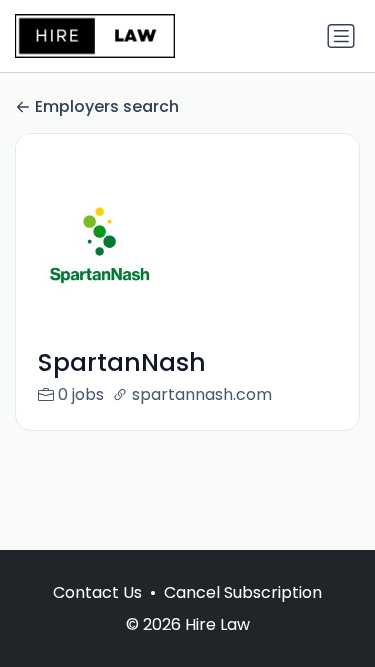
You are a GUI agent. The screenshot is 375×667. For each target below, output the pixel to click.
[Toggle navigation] (341, 36)
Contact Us (97, 592)
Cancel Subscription (243, 592)
